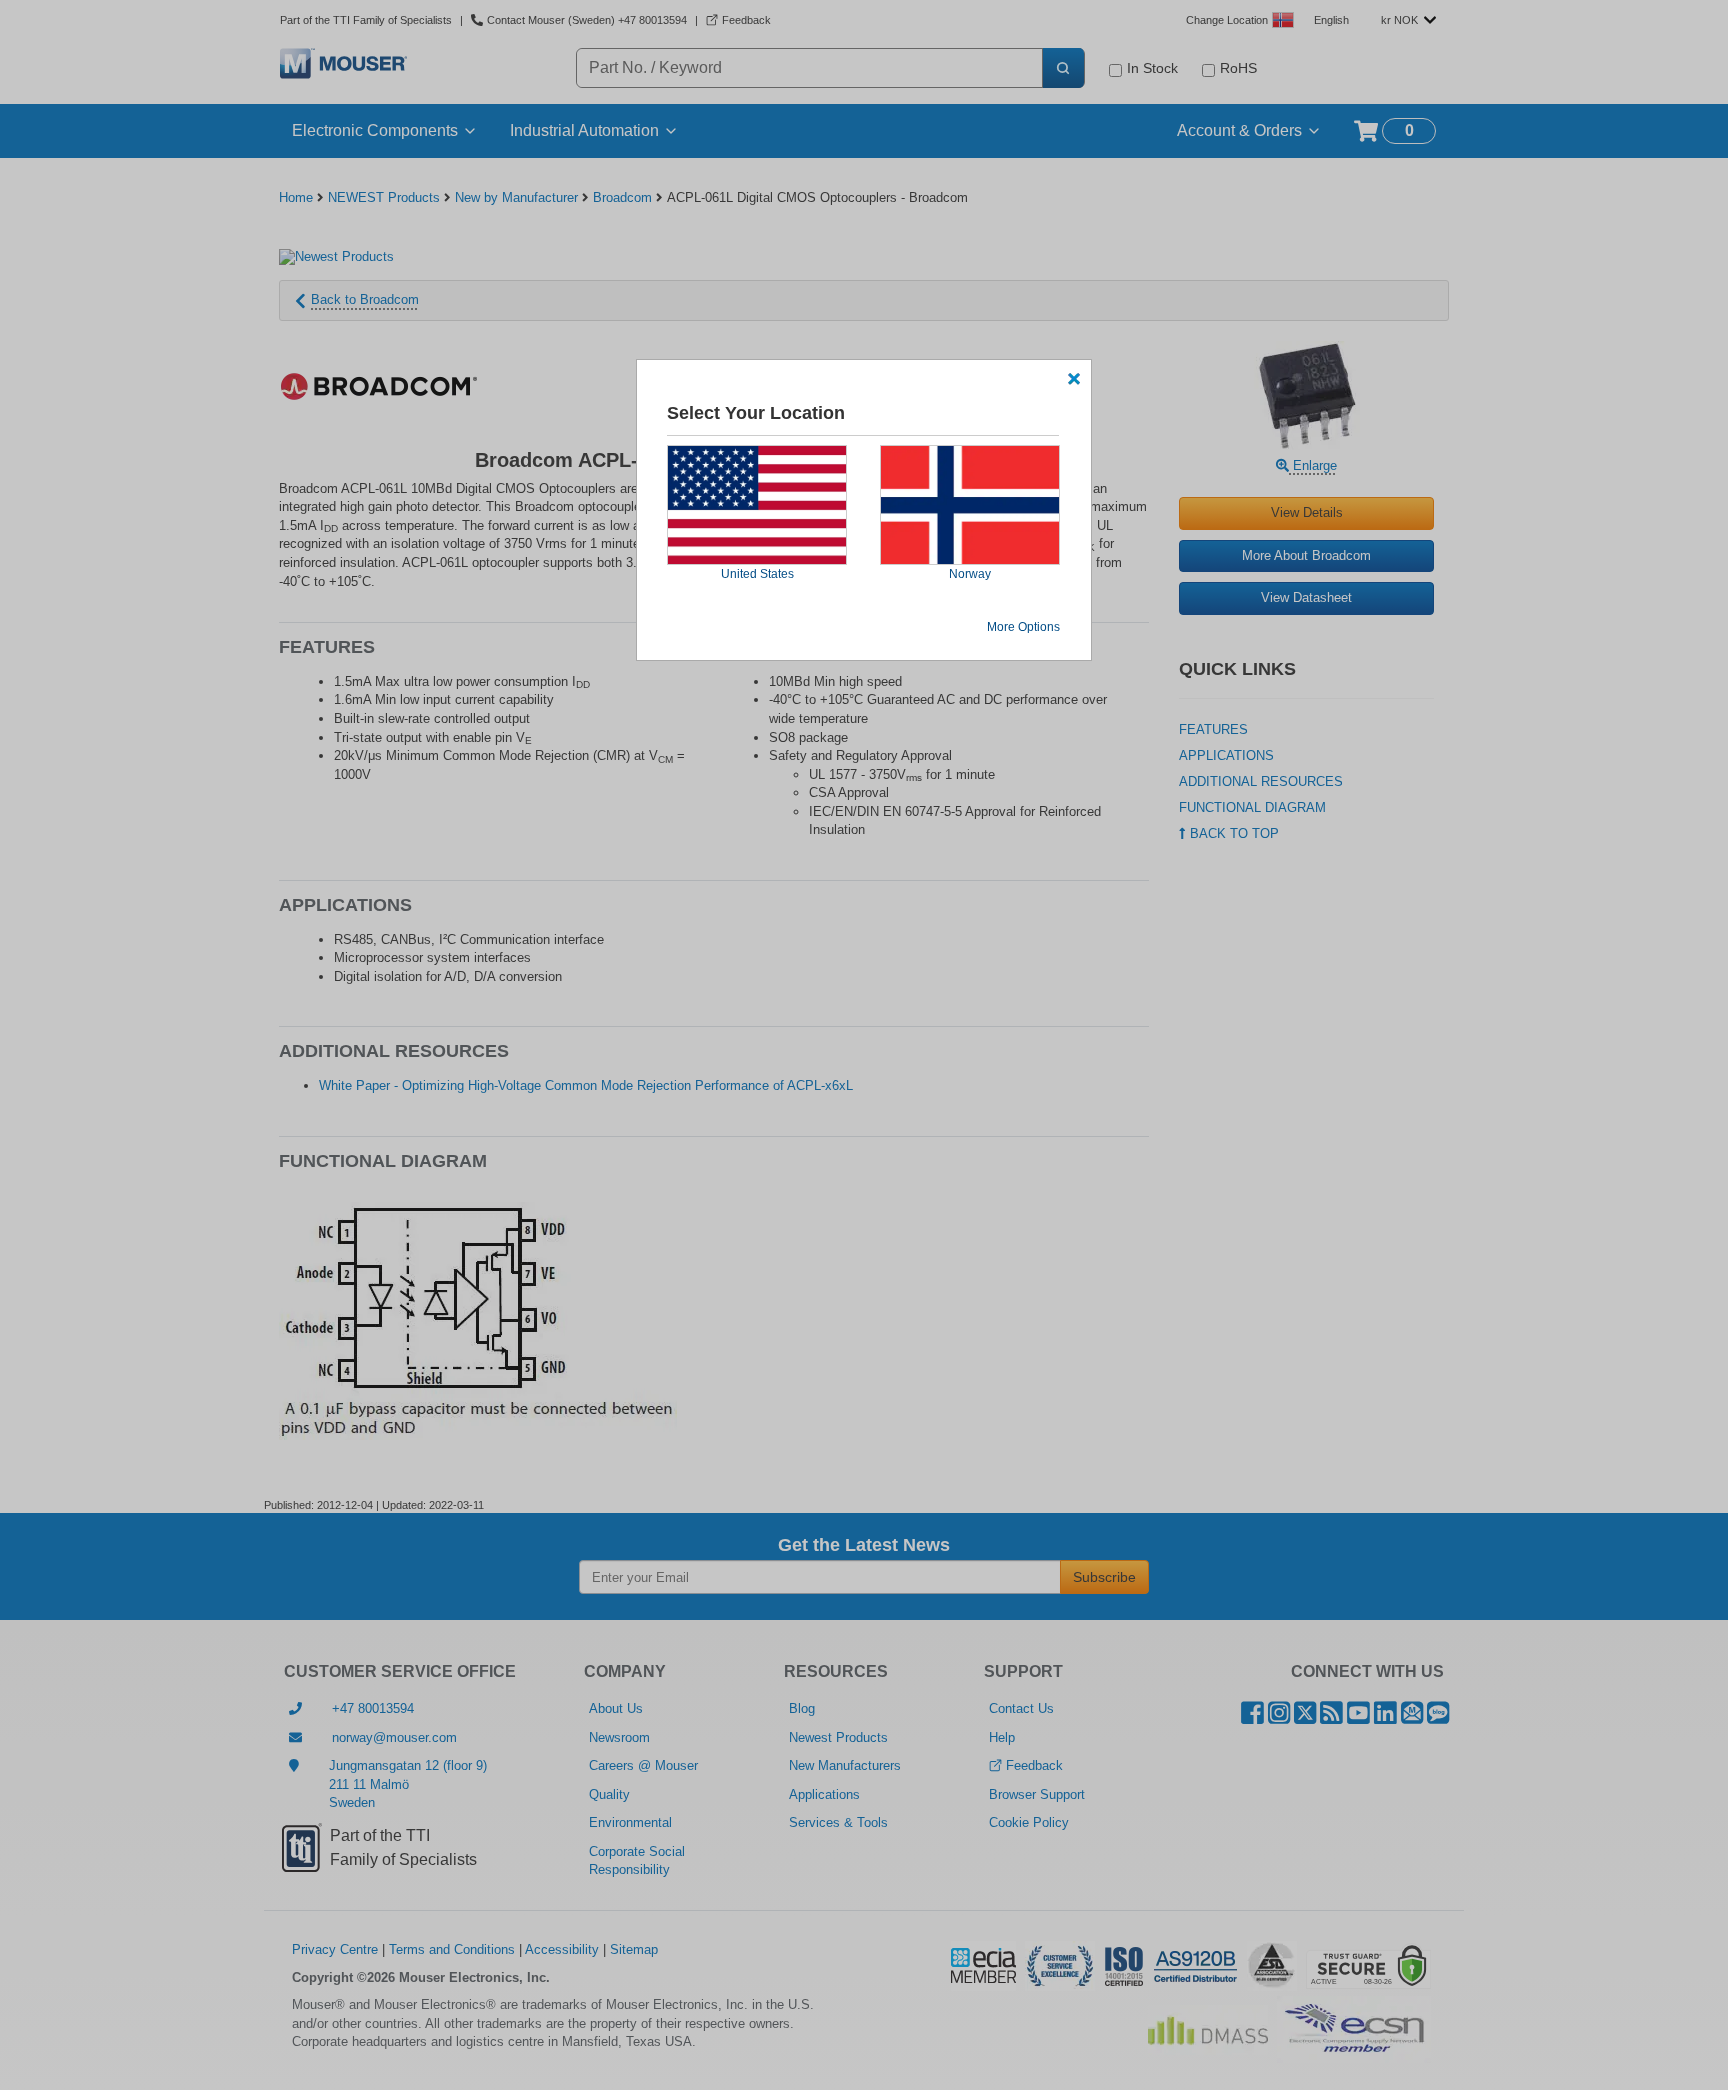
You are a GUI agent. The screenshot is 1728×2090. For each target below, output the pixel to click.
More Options (1023, 627)
